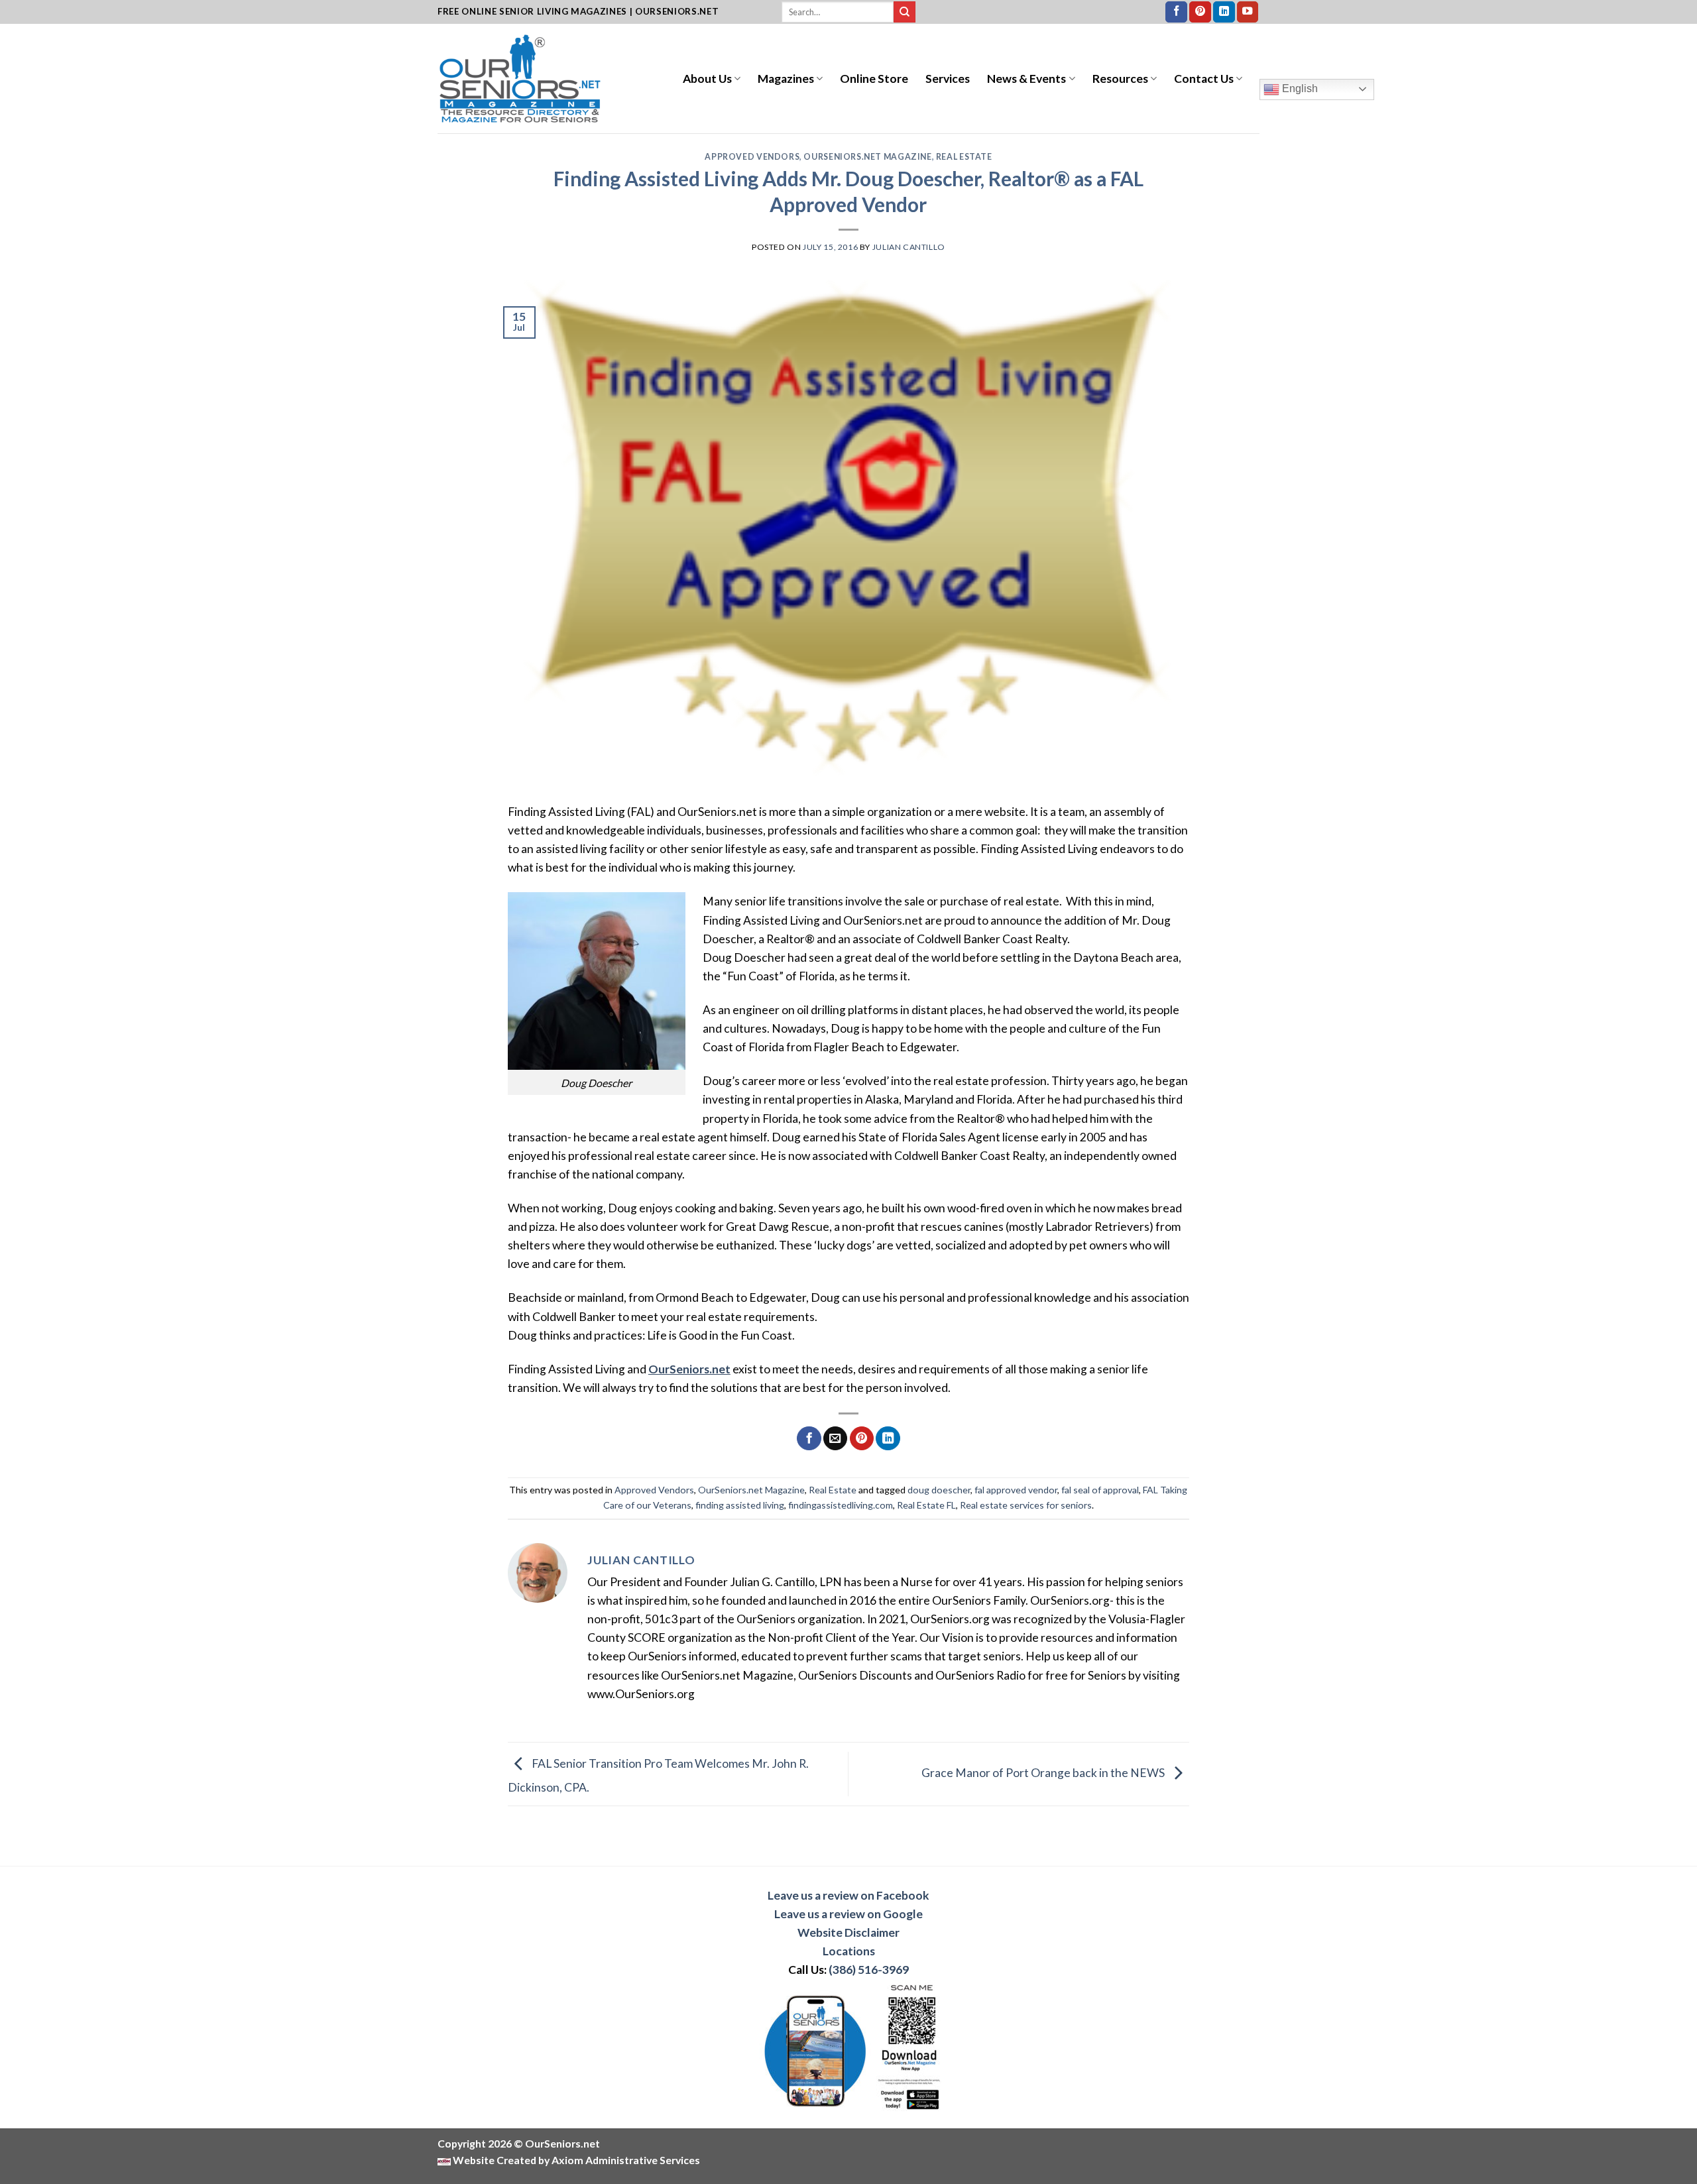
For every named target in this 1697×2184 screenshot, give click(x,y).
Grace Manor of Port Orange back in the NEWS (1044, 1773)
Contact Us (1204, 79)
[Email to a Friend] (835, 1439)
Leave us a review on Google (848, 1914)
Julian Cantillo (909, 247)
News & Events (1026, 79)
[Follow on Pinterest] (1200, 12)
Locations (849, 1951)
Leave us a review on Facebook (848, 1895)
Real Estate (964, 157)
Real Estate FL (926, 1505)
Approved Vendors (752, 157)
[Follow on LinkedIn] (1224, 12)
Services (948, 79)
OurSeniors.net (689, 1369)
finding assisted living (740, 1505)
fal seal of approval (1100, 1490)
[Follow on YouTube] (1248, 12)
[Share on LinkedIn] (888, 1439)
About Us (707, 79)
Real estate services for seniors (1026, 1505)
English (1299, 88)
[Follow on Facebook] (1176, 12)
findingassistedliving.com (841, 1505)
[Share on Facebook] (809, 1439)
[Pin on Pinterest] (862, 1439)
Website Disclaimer (848, 1932)
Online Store (874, 79)
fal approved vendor (1016, 1490)
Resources (1120, 79)
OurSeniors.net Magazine (867, 157)
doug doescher (939, 1490)
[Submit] (905, 12)
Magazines (786, 79)
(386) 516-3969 (869, 1970)
